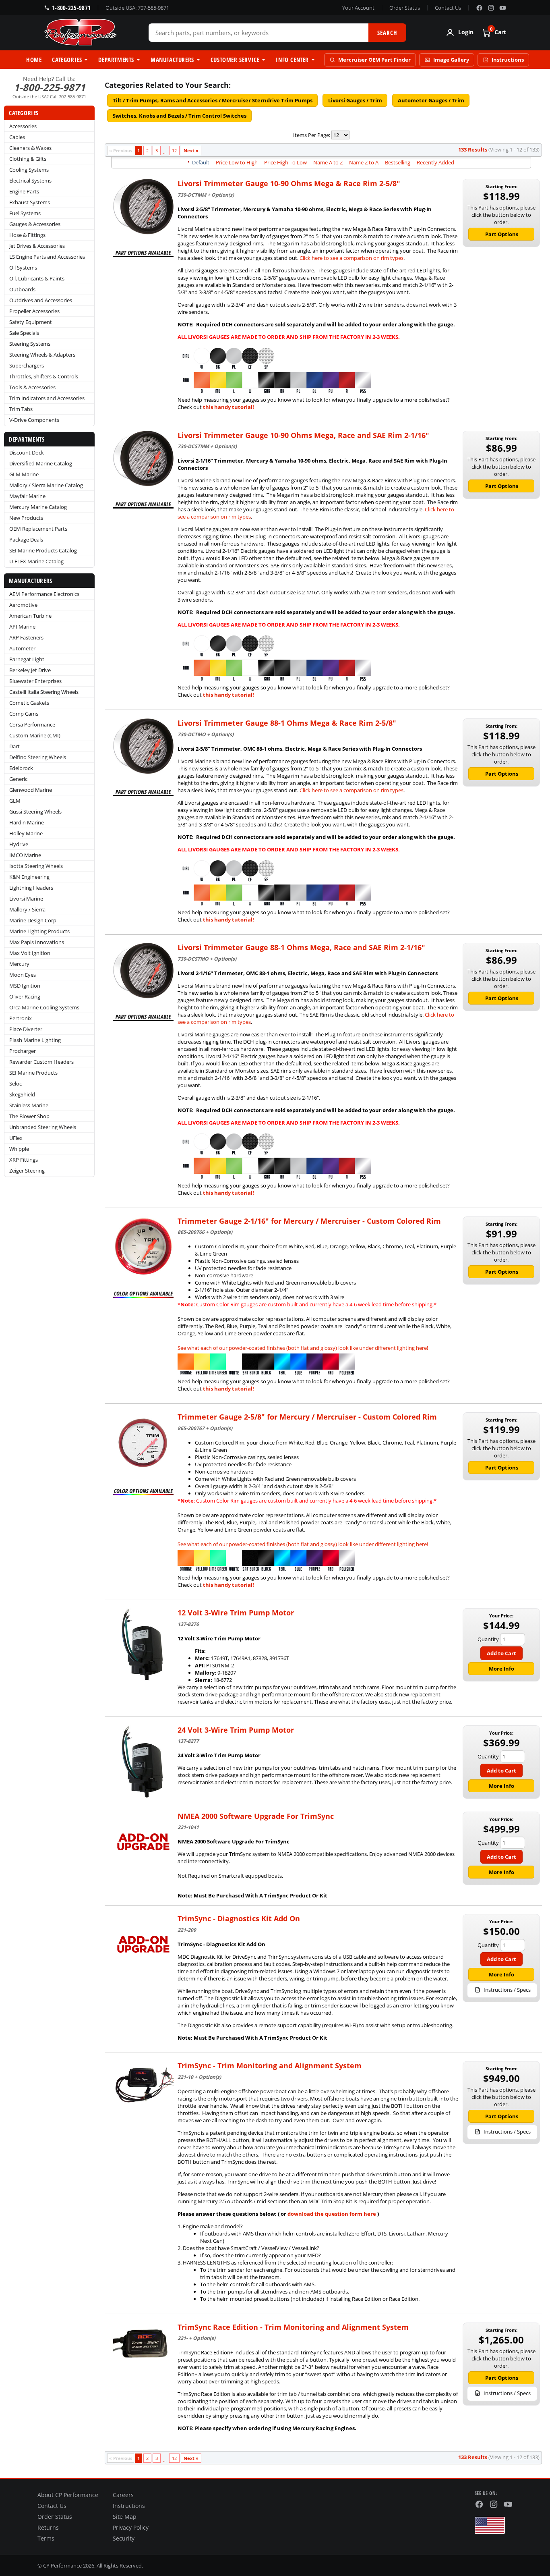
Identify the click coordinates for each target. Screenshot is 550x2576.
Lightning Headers (31, 888)
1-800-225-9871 (71, 8)
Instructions (508, 60)
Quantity (488, 1639)
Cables (17, 137)
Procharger (23, 1051)
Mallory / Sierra (27, 909)
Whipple (19, 1149)
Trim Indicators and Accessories (47, 398)
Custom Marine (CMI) (35, 735)
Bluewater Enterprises (35, 681)
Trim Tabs (21, 409)
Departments (116, 60)
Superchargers (27, 365)
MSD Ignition (25, 986)
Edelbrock (21, 768)
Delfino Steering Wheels (38, 757)
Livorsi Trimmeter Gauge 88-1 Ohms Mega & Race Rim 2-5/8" (287, 723)
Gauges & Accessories (35, 224)
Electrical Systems (30, 181)
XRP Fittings (24, 1160)
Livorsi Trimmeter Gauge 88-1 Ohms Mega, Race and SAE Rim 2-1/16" (301, 947)
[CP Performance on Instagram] (491, 8)
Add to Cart (501, 1653)
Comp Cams (24, 714)
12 (174, 150)
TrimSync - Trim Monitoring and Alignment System (270, 2065)
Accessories (23, 126)
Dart (14, 746)
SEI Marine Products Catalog (43, 550)
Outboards (22, 289)
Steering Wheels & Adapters (42, 355)
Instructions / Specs (507, 1990)
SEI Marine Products (33, 1073)
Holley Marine (26, 833)
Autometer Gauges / (431, 100)
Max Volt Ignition (30, 953)
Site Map (125, 2517)
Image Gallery (451, 60)
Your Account (358, 8)
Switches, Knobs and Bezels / (180, 116)
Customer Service (235, 60)
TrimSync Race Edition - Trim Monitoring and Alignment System (293, 2327)
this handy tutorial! (228, 407)
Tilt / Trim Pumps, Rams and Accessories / (213, 100)
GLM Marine (24, 474)
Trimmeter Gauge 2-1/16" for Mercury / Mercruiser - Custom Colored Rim (309, 1221)
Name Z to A (364, 162)
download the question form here (332, 2214)
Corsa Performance (32, 724)
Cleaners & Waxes (30, 148)
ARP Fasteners (26, 637)
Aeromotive (23, 605)
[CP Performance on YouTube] (503, 8)
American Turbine (30, 616)
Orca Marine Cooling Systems (44, 1007)
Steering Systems (30, 344)
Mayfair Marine (27, 496)
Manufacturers (172, 60)
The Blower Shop (29, 1116)
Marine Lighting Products (39, 931)
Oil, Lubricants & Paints (37, 278)
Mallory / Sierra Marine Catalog (46, 485)
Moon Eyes (23, 975)
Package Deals (26, 540)
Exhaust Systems (30, 202)
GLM (15, 801)
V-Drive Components (34, 420)
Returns (48, 2528)
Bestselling (398, 162)
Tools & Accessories (32, 387)
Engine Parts (24, 191)
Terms (46, 2539)
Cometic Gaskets (29, 703)
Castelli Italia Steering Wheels (44, 692)
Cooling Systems (29, 170)
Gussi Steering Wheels (35, 812)
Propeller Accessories (34, 311)
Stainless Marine (29, 1105)
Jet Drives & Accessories (37, 246)
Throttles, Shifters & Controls (44, 376)
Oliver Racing (25, 996)
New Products (26, 518)
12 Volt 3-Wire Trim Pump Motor (236, 1613)
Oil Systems (23, 268)
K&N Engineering (29, 877)
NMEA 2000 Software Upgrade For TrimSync (256, 1816)
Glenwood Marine (31, 790)
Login (466, 33)
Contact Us (448, 8)
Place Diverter (26, 1029)
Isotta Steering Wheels (36, 866)
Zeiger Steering (27, 1171)
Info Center (292, 60)
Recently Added (435, 162)
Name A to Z (328, 162)
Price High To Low (285, 162)
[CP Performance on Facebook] (479, 8)
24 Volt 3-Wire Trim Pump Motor (236, 1730)
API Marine (22, 627)
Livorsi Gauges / (355, 100)
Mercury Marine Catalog (38, 507)
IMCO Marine (25, 855)
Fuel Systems (25, 213)
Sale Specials (24, 333)
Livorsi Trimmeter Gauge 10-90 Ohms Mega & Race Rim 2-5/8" (289, 183)
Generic (18, 779)
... (165, 152)
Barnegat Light (27, 659)
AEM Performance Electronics (44, 594)
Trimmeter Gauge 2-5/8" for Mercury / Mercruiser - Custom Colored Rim (307, 1417)
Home (34, 60)
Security (124, 2539)
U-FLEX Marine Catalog (36, 561)
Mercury (19, 964)
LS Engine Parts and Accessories (47, 257)
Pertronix (21, 1018)
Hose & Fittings (27, 235)
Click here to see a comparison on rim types (352, 258)
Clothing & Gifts (28, 159)
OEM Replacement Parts (38, 529)
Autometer (22, 648)
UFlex (16, 1138)
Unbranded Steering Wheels (43, 1127)
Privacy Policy (131, 2528)
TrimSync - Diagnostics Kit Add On (239, 1918)
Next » (191, 150)
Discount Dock (27, 453)
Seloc (16, 1084)
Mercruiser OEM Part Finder (374, 60)
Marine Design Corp (33, 920)
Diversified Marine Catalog (41, 463)
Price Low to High (237, 162)
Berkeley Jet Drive (30, 670)
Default (201, 162)
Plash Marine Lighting (35, 1040)
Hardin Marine (27, 822)
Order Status (405, 8)
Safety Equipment (31, 322)
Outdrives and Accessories (41, 300)
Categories (67, 60)
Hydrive (19, 844)
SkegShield (22, 1094)
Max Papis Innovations (37, 942)
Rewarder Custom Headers (41, 1062)
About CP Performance (68, 2495)
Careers (123, 2495)
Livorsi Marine (26, 899)
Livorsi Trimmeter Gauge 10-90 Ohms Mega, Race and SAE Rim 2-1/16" (303, 435)
